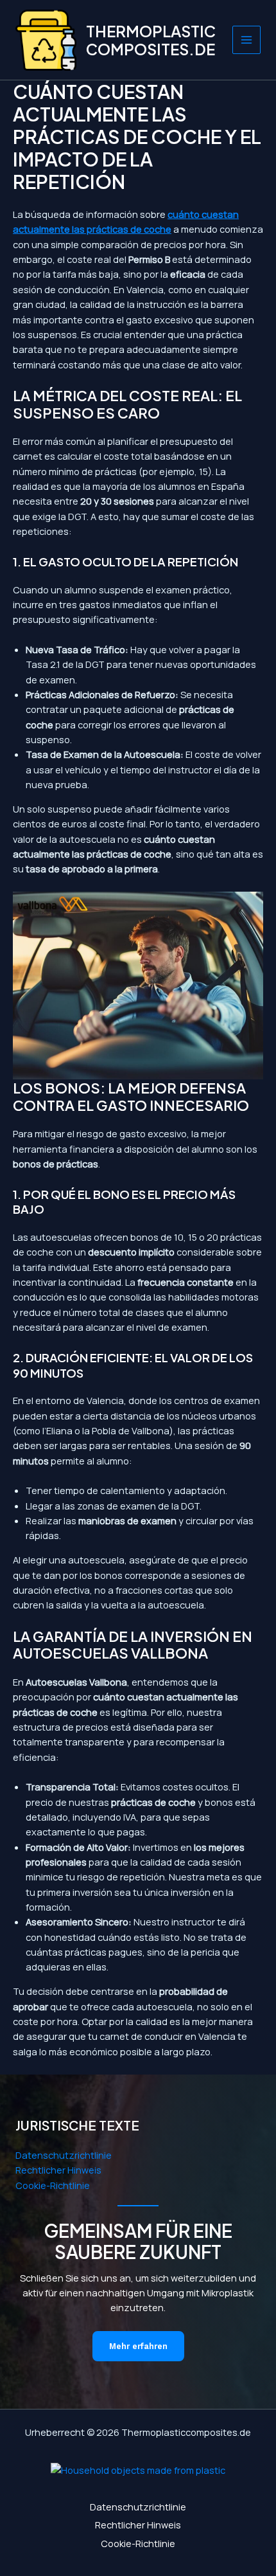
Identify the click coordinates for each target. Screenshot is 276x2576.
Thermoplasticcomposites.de (151, 40)
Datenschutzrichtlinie (64, 2155)
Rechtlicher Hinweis (58, 2170)
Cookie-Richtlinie (53, 2185)
